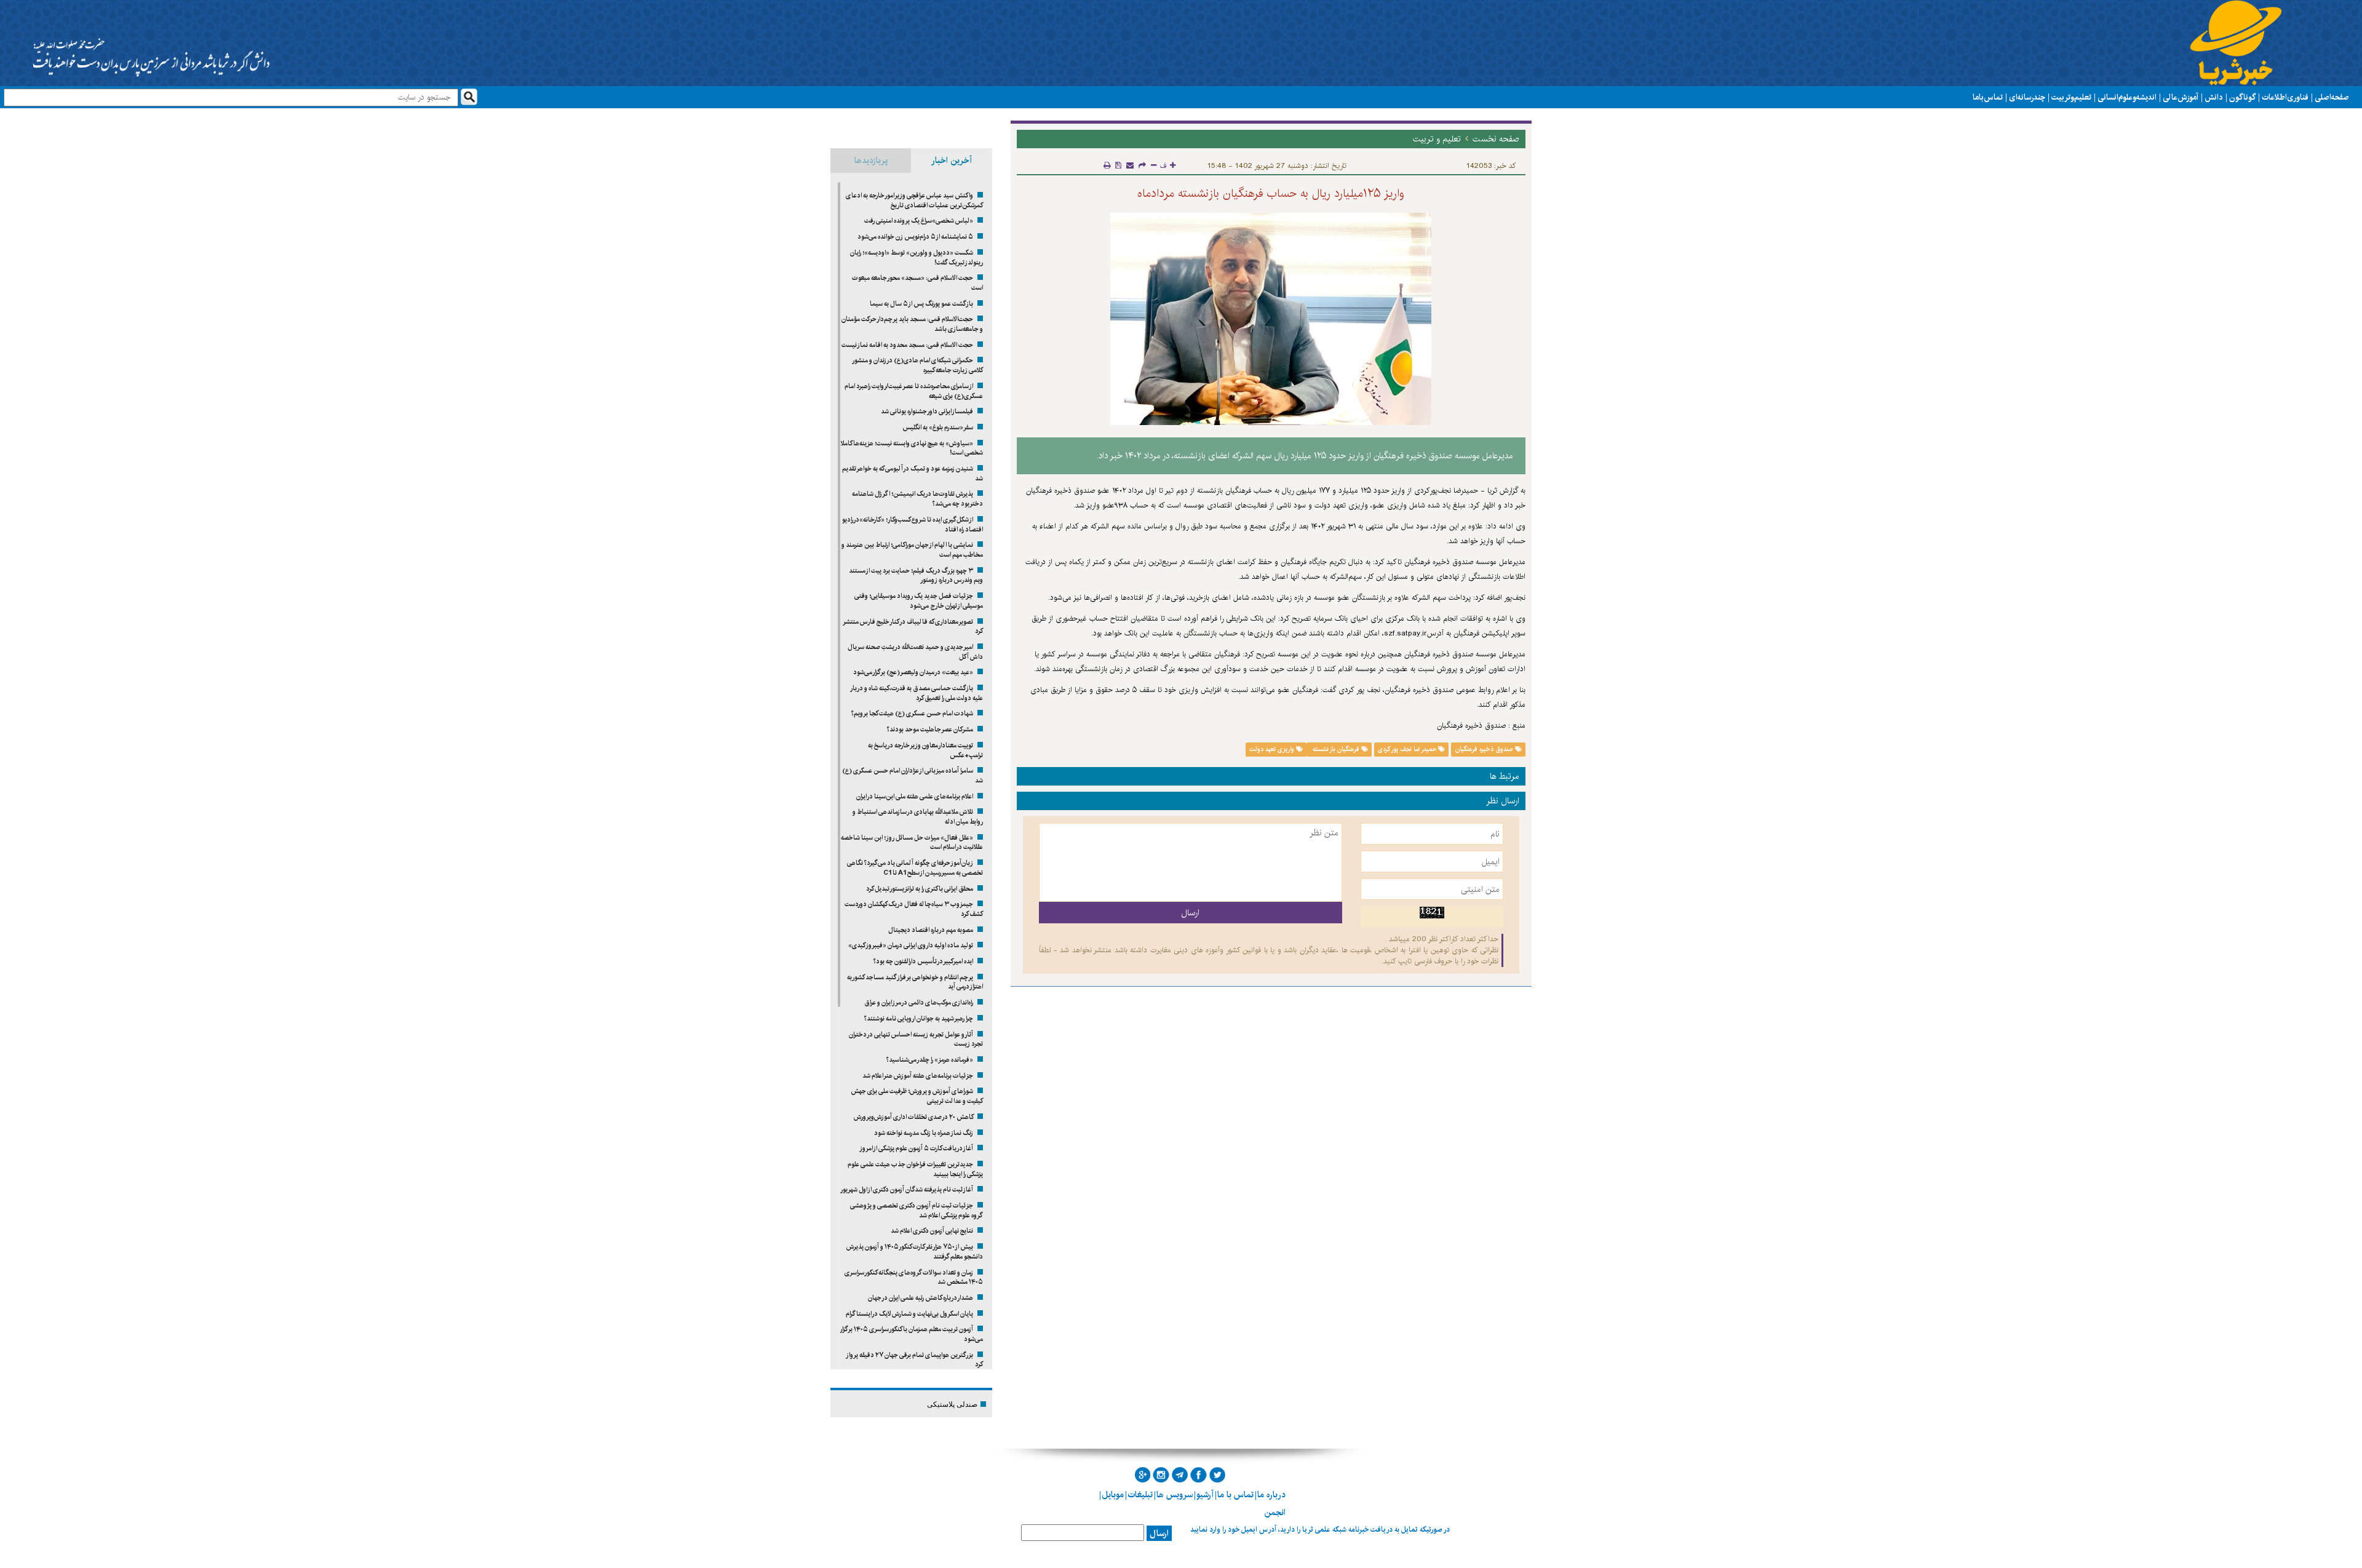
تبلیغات (1140, 1495)
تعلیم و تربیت (2071, 97)
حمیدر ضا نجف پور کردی (1408, 749)
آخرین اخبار (952, 161)
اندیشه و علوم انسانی (2127, 97)
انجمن (1275, 1513)
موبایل (1113, 1495)
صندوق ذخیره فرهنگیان (1485, 749)
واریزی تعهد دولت (1273, 749)
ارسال (1159, 1534)
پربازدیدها (871, 161)
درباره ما (1271, 1495)
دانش (2214, 97)
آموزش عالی (2181, 97)
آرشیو (1205, 1495)
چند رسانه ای (2027, 97)
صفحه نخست (1496, 139)
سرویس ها (1175, 1495)
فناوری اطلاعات (2285, 97)
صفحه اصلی (2332, 97)
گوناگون (2242, 97)
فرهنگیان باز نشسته (1336, 749)
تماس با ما (1988, 97)
